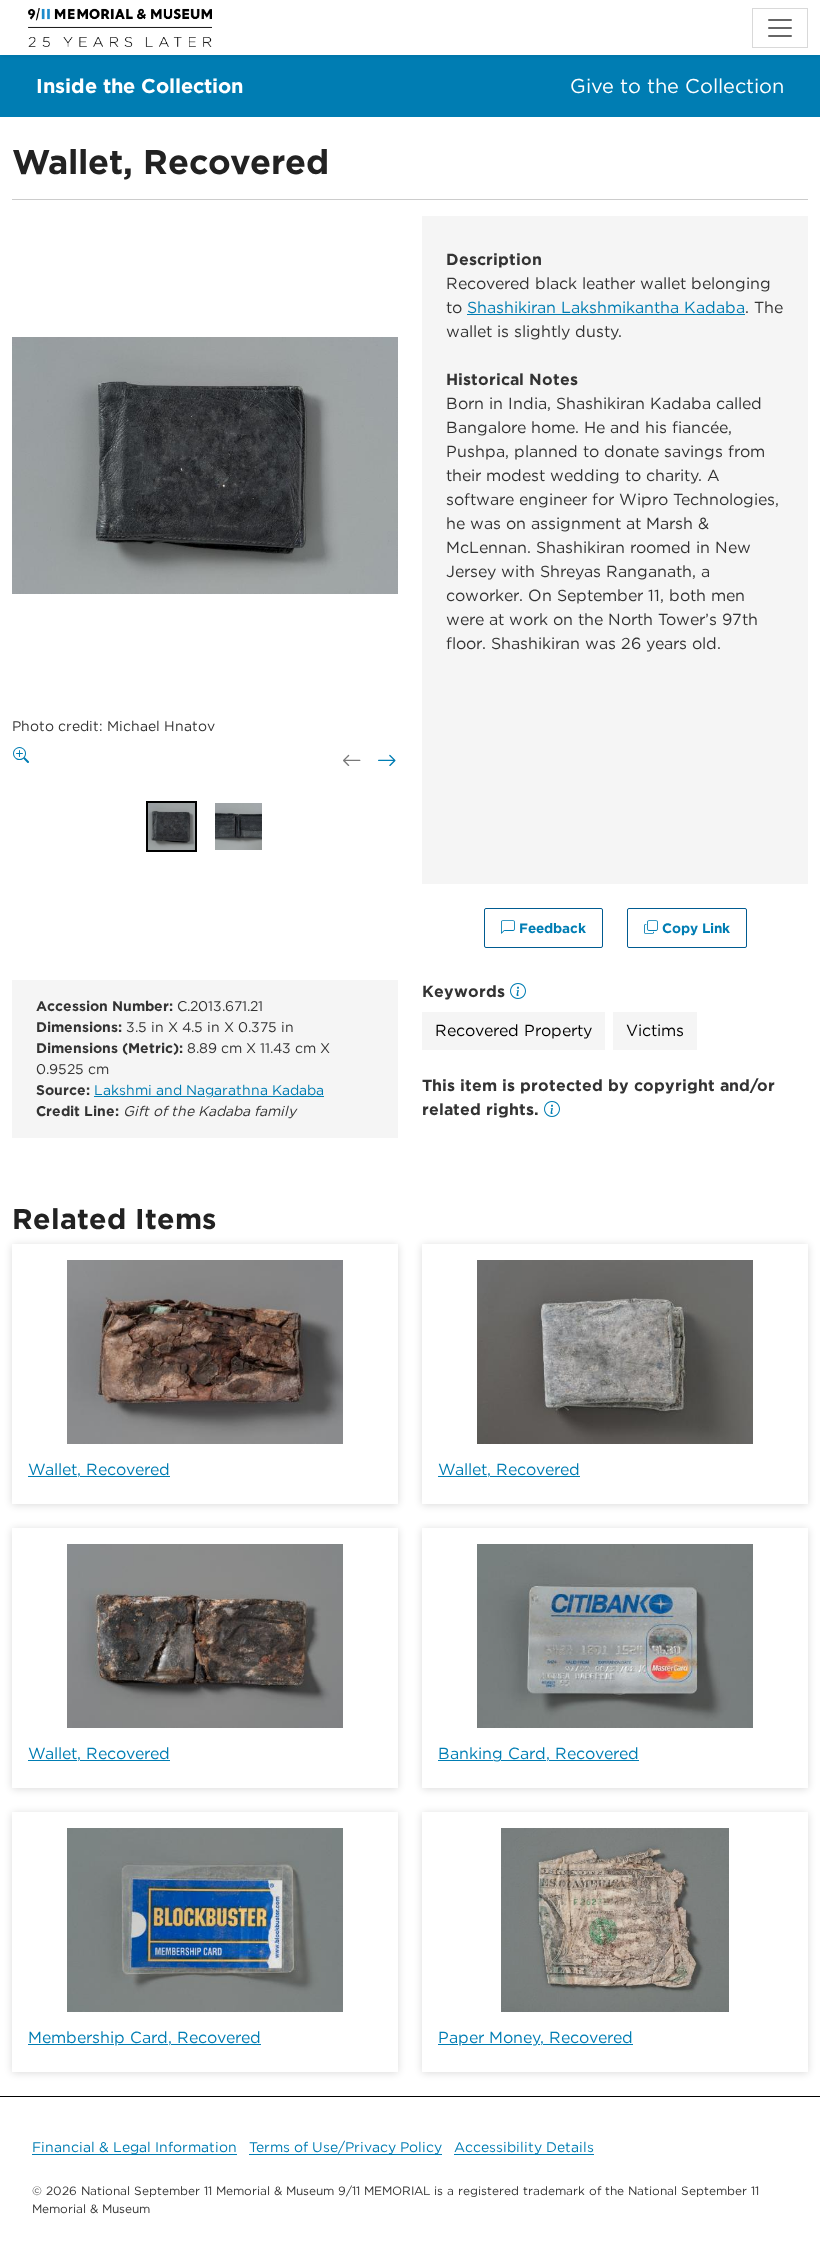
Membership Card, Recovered (144, 2037)
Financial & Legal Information (134, 2147)
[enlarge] (25, 756)
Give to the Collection (677, 86)
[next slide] (385, 761)
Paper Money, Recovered (535, 2037)
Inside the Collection (139, 86)
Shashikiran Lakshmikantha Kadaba (606, 307)
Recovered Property (513, 1030)
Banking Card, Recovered (538, 1753)
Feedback (550, 928)
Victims (655, 1030)
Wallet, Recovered (99, 1469)
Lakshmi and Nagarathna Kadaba (209, 1090)
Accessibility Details (524, 2147)
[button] (552, 1109)
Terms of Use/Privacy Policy (345, 2147)
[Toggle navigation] (780, 28)
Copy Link (694, 928)
